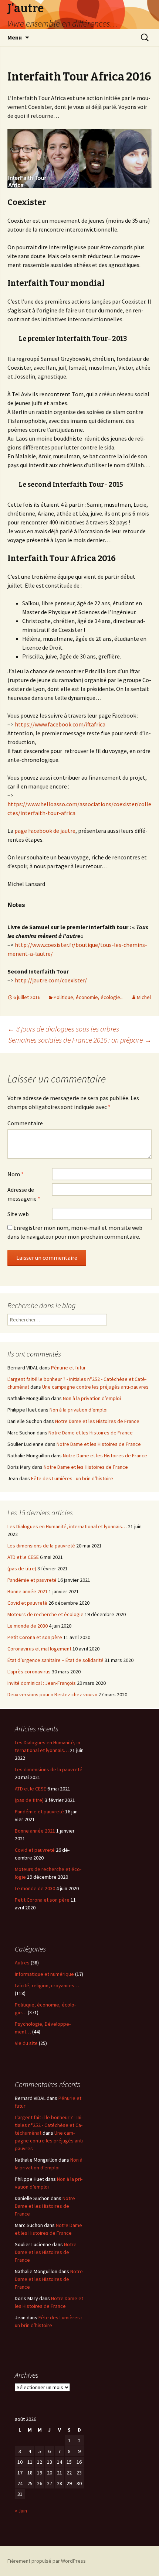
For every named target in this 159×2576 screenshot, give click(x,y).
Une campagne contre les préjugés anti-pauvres (95, 1387)
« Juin (21, 2511)
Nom (16, 1174)
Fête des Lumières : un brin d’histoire (72, 1478)
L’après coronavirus (29, 1672)
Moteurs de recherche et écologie (45, 1614)
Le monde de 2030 (28, 1626)
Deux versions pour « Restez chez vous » (52, 1694)
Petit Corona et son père (35, 1637)
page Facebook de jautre (45, 831)
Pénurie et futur (68, 1368)
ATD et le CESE (23, 1557)
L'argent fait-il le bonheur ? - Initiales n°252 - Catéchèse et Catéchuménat (49, 2125)
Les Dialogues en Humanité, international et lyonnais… (67, 1526)
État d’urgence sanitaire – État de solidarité (55, 1660)
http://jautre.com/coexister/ (51, 980)
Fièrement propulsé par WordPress (47, 2561)
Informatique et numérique (44, 1974)
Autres (22, 1963)
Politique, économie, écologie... (89, 997)
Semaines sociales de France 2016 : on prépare (80, 1040)
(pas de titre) (22, 1568)
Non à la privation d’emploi (92, 1398)
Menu (15, 37)
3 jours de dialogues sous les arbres (63, 1029)
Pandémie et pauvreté (32, 1580)
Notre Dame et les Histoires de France (97, 1421)
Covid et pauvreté (27, 1603)
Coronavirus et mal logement (39, 1649)
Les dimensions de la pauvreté (41, 1546)
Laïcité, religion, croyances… (47, 1985)
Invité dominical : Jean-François (42, 1683)
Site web (18, 1214)
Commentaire (25, 1123)
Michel (144, 997)
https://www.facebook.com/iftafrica (60, 724)
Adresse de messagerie (24, 1194)
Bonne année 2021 (28, 1591)
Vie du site (26, 2043)
